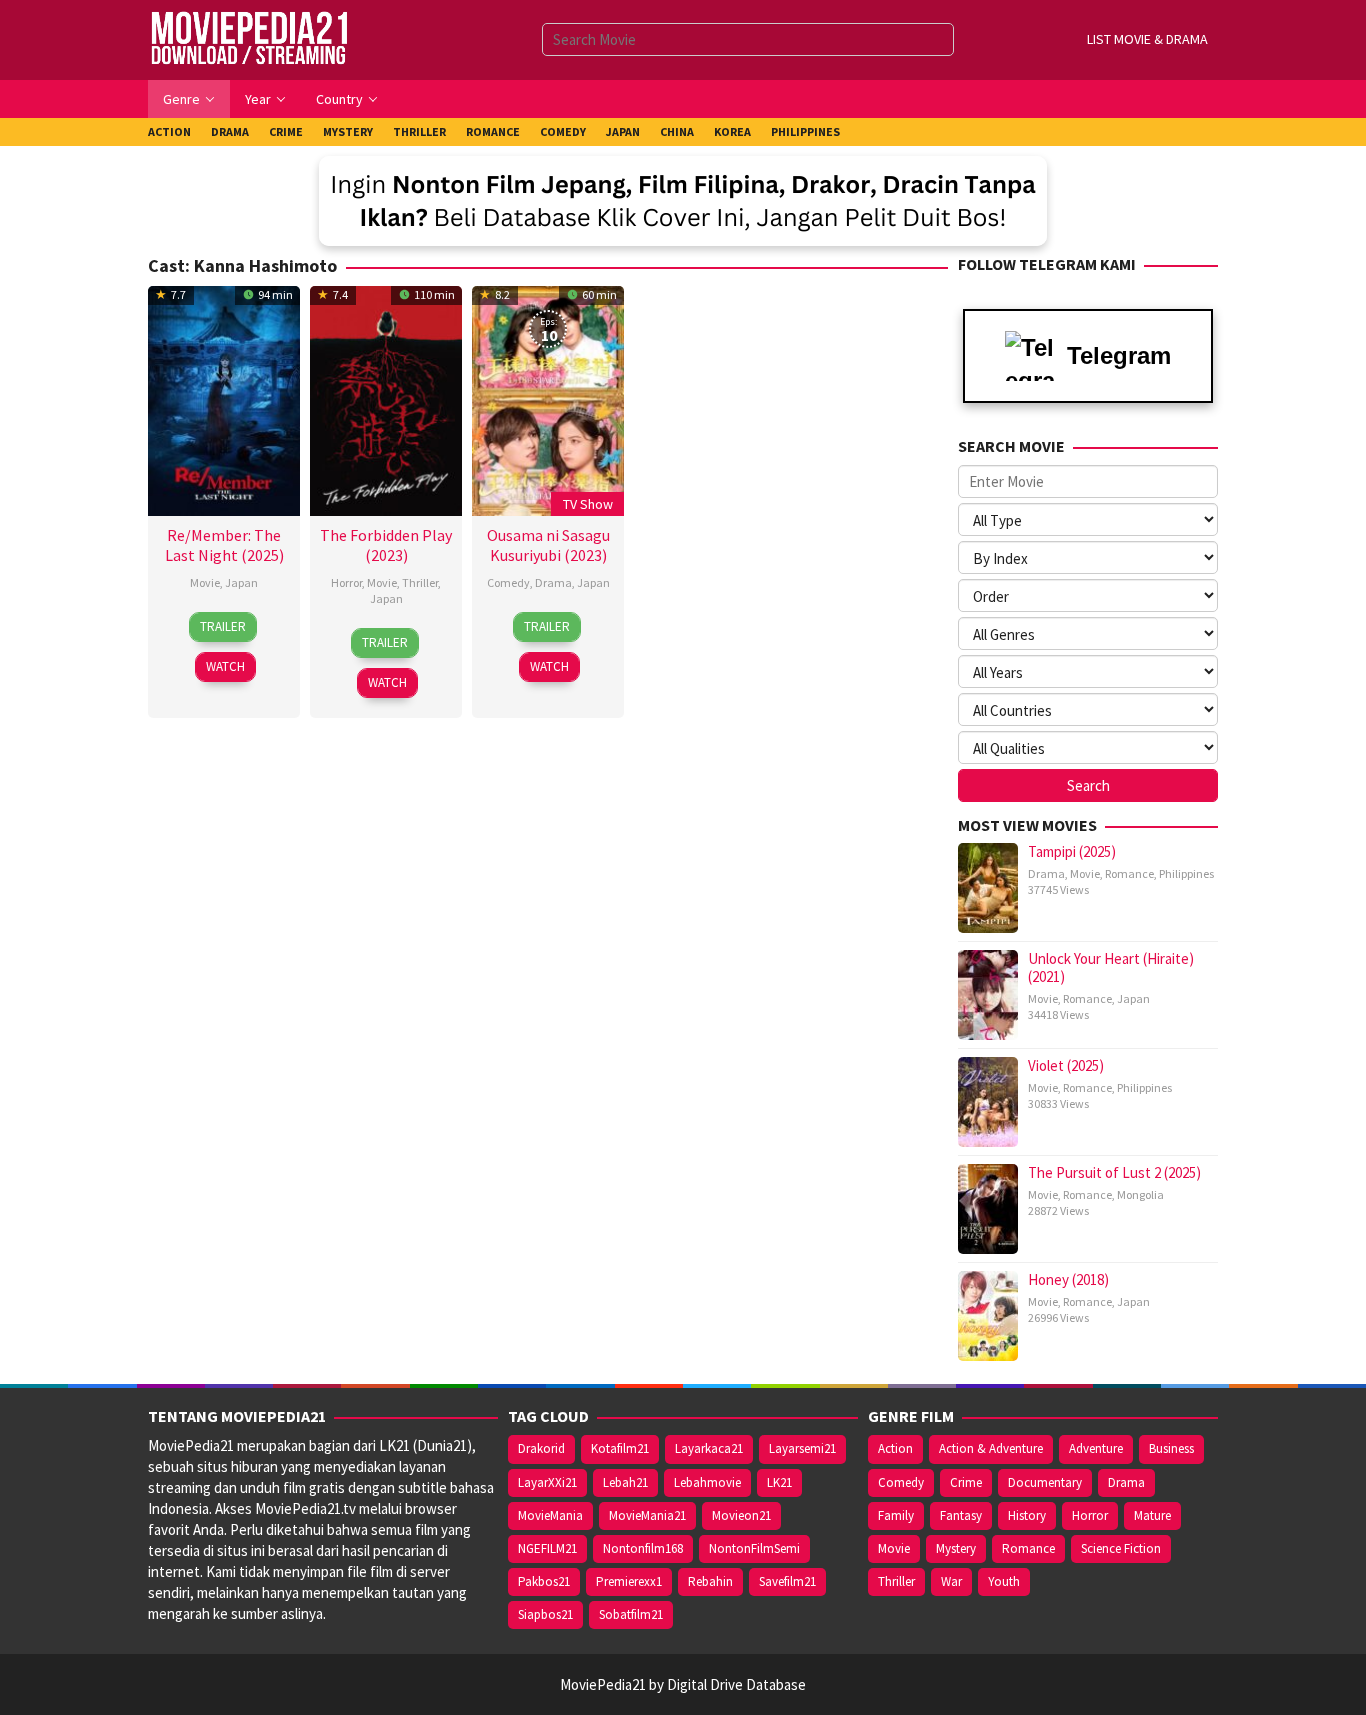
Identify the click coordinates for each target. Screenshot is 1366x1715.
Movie (205, 582)
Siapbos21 (545, 1614)
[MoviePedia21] (249, 38)
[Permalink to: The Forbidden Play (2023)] (386, 398)
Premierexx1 (629, 1581)
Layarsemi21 (802, 1448)
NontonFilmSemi (754, 1548)
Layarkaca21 (709, 1448)
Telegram (1119, 355)
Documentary (1045, 1482)
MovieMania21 (647, 1515)
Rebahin (710, 1581)
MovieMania (550, 1515)
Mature (1152, 1515)
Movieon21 (741, 1515)
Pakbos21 (544, 1581)
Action (895, 1448)
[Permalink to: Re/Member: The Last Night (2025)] (224, 398)
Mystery (956, 1548)
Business (1171, 1448)
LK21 (779, 1482)
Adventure (1096, 1448)
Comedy (508, 582)
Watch (225, 666)
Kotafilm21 (620, 1448)
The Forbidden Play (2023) (386, 545)
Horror (346, 582)
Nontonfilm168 (643, 1548)
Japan (241, 582)
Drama (553, 582)
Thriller (420, 582)
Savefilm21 (787, 1581)
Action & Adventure (991, 1448)
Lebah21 (625, 1482)
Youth (1004, 1581)
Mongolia (1140, 1194)
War (951, 1581)
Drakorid (541, 1448)
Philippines (1186, 873)
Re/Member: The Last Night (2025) (224, 545)
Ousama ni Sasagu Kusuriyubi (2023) (548, 545)
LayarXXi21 (547, 1482)
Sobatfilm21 (631, 1614)
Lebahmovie (707, 1482)
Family (896, 1515)
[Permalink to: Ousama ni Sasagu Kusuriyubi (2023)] (548, 398)
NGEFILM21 (547, 1548)
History (1027, 1515)
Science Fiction (1121, 1548)
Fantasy (961, 1515)
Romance (1129, 873)
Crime (966, 1482)
